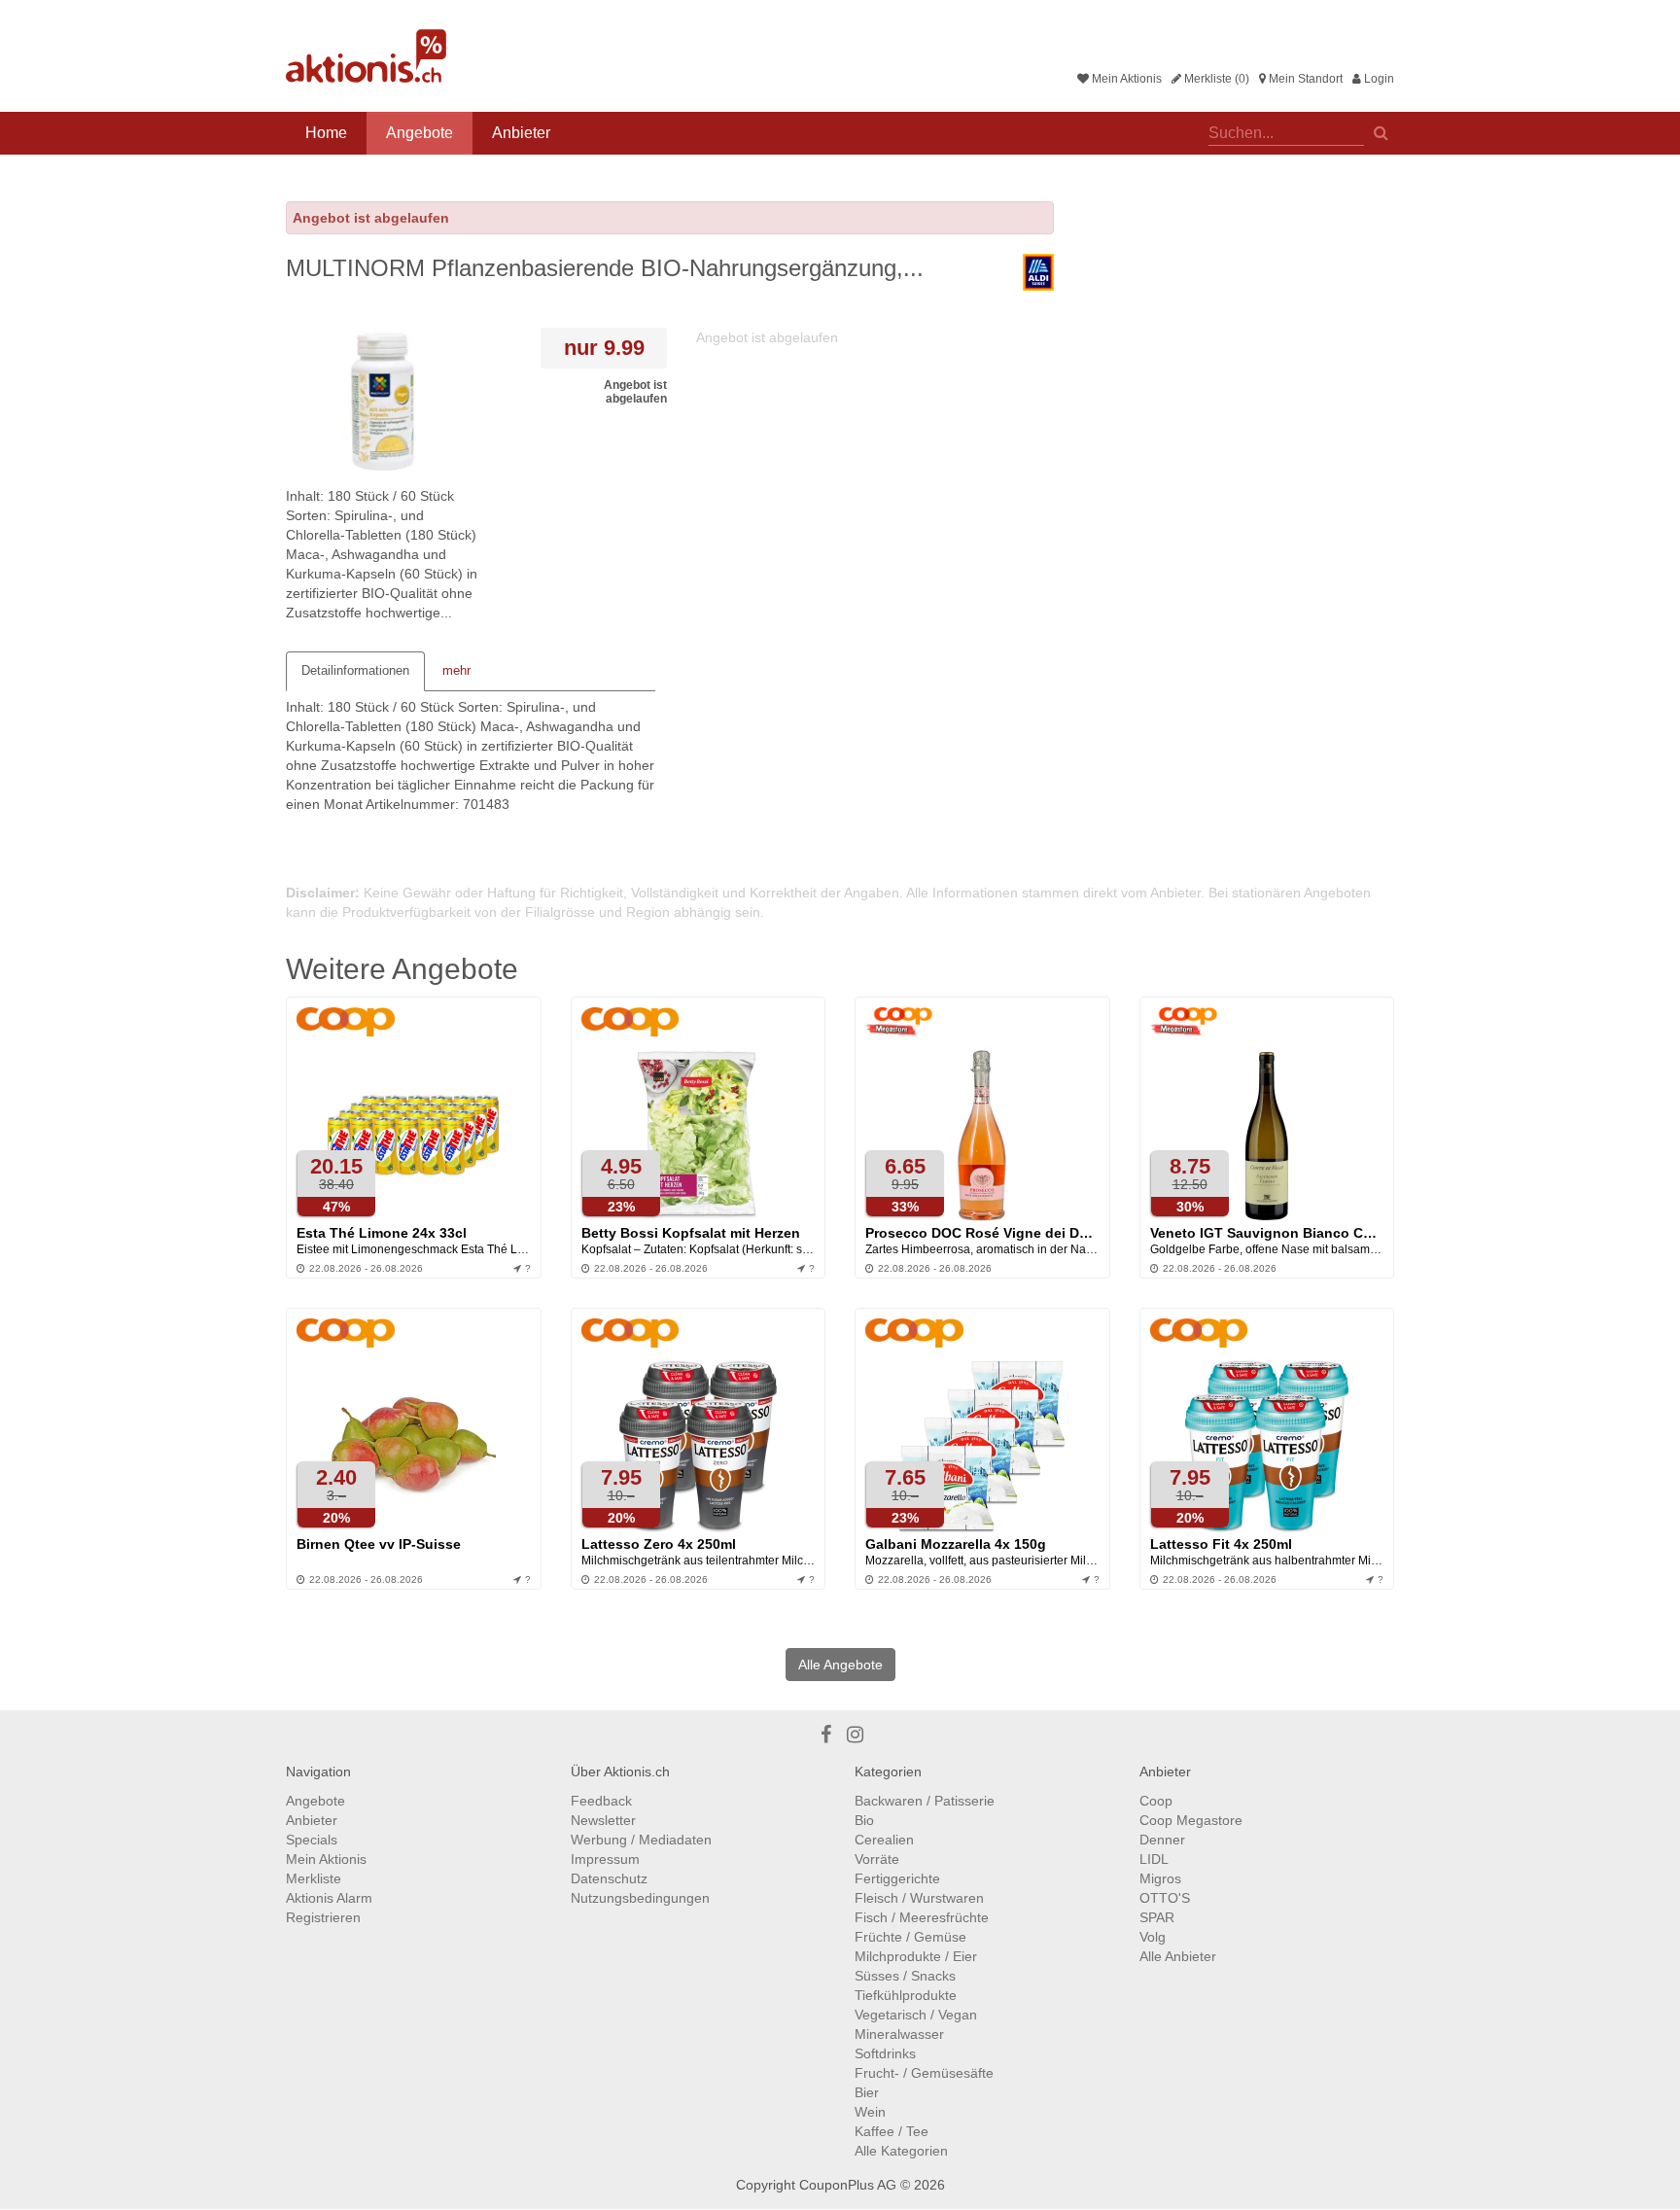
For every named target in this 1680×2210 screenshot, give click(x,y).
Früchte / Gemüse (910, 1937)
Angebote (420, 133)
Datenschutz (609, 1878)
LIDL (1154, 1859)
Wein (870, 2112)
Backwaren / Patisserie (925, 1801)
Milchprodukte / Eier (916, 1956)
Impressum (605, 1859)
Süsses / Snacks (905, 1976)
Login (1378, 79)
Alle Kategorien (901, 2151)
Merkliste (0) (1215, 79)
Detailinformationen (355, 670)
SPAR (1157, 1917)
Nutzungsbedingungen (640, 1898)
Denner (1162, 1840)
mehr (456, 670)
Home (326, 133)
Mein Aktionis (1125, 79)
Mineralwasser (899, 2034)
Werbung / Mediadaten (641, 1840)
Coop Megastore (1191, 1820)
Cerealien (884, 1840)
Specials (312, 1840)
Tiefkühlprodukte (906, 1995)
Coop (1156, 1801)
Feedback (601, 1801)
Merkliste (314, 1878)
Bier (867, 2092)
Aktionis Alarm (329, 1898)
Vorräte (877, 1859)
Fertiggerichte (897, 1878)
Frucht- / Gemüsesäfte (924, 2073)
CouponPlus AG (848, 2185)
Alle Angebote (840, 1665)
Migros (1160, 1878)
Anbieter (521, 133)
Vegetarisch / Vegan (916, 2015)
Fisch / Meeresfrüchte (922, 1917)
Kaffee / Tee (892, 2131)
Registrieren (323, 1917)
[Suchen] (1381, 131)
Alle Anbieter (1178, 1956)
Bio (864, 1820)
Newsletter (603, 1820)
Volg (1153, 1937)
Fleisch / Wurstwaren (919, 1898)
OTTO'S (1165, 1898)
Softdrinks (885, 2053)
